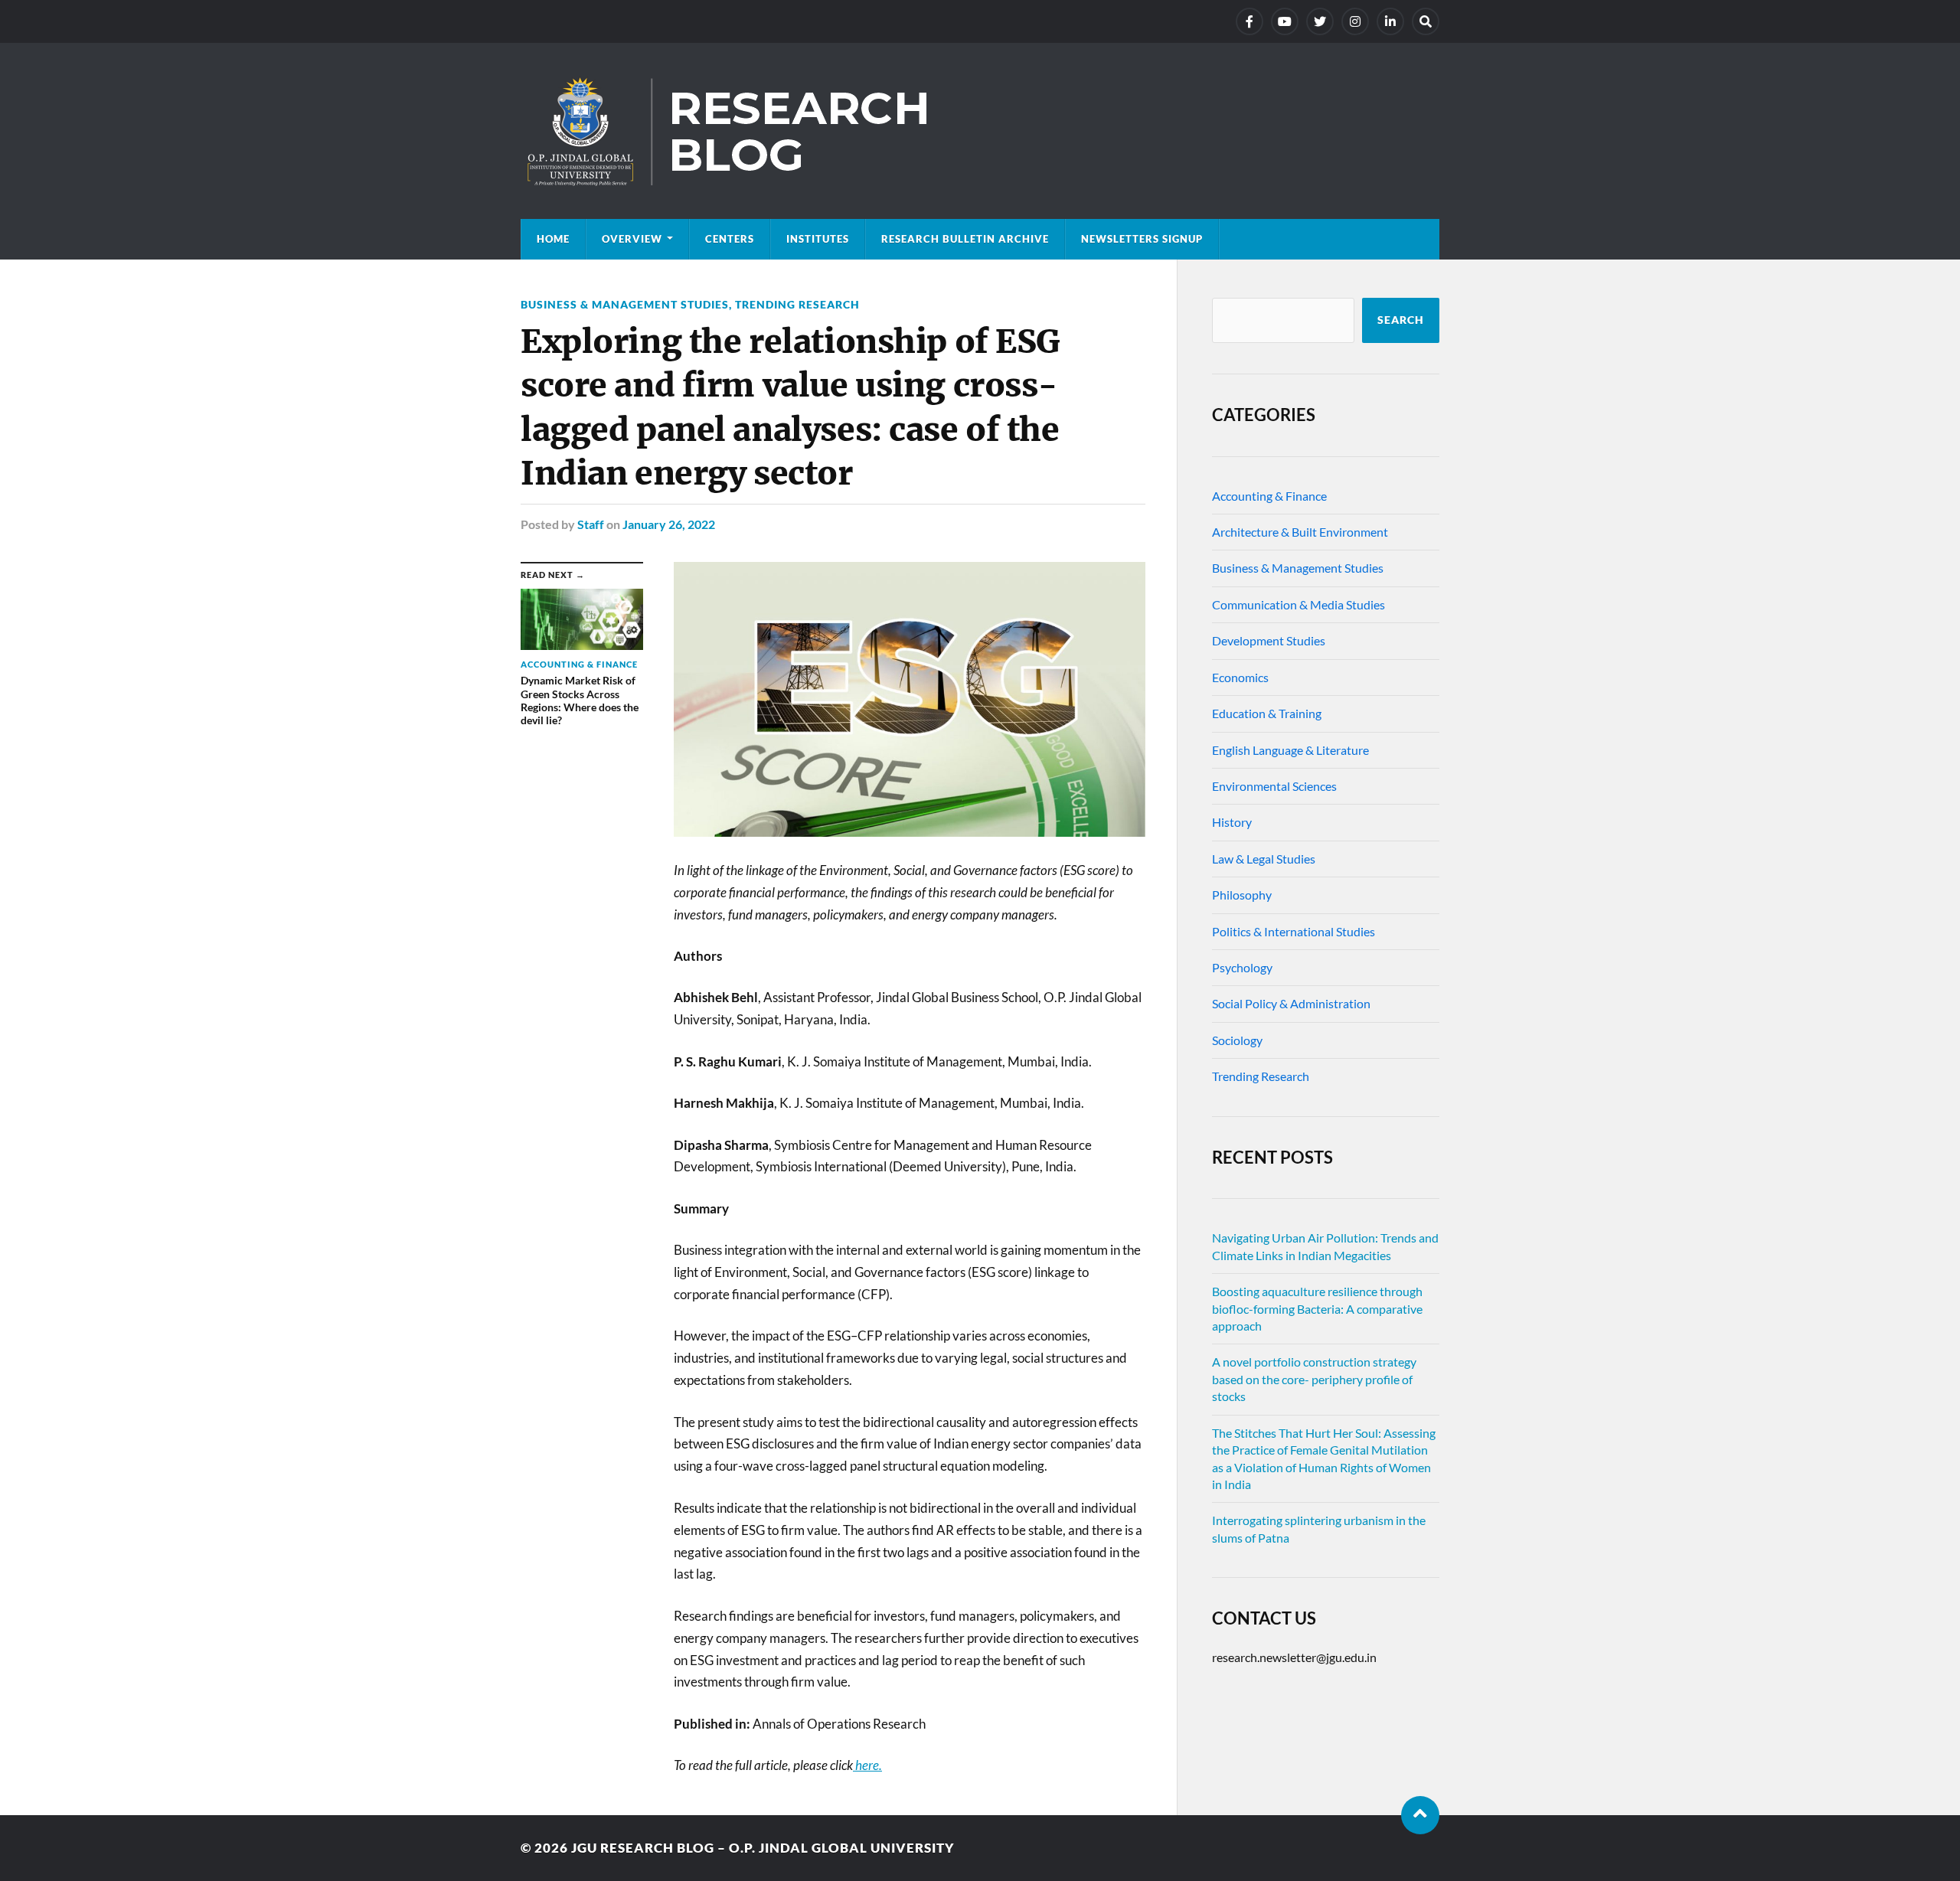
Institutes (818, 239)
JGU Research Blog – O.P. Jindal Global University (763, 1848)
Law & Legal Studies (1264, 859)
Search (1401, 320)
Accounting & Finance (1269, 496)
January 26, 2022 (669, 524)
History (1232, 822)
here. (867, 1765)
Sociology (1237, 1040)
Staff (591, 524)
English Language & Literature (1290, 750)
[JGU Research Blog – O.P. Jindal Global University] (980, 131)
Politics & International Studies (1294, 931)
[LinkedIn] (1390, 21)
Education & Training (1267, 713)
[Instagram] (1355, 21)
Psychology (1242, 967)
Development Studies (1269, 640)
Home (553, 239)
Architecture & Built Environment (1300, 532)
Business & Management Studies (625, 304)
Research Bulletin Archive (965, 239)
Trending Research (797, 304)
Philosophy (1242, 895)
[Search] (1426, 21)
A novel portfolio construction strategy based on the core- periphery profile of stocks (1314, 1379)
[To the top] (1420, 1815)
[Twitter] (1320, 21)
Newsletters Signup (1142, 239)
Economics (1240, 677)
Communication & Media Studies (1298, 604)
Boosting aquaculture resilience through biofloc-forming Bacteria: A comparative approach (1317, 1308)
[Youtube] (1285, 21)
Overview (632, 239)
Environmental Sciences (1274, 786)
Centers (730, 239)
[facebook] (1249, 21)
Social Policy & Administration (1291, 1003)
